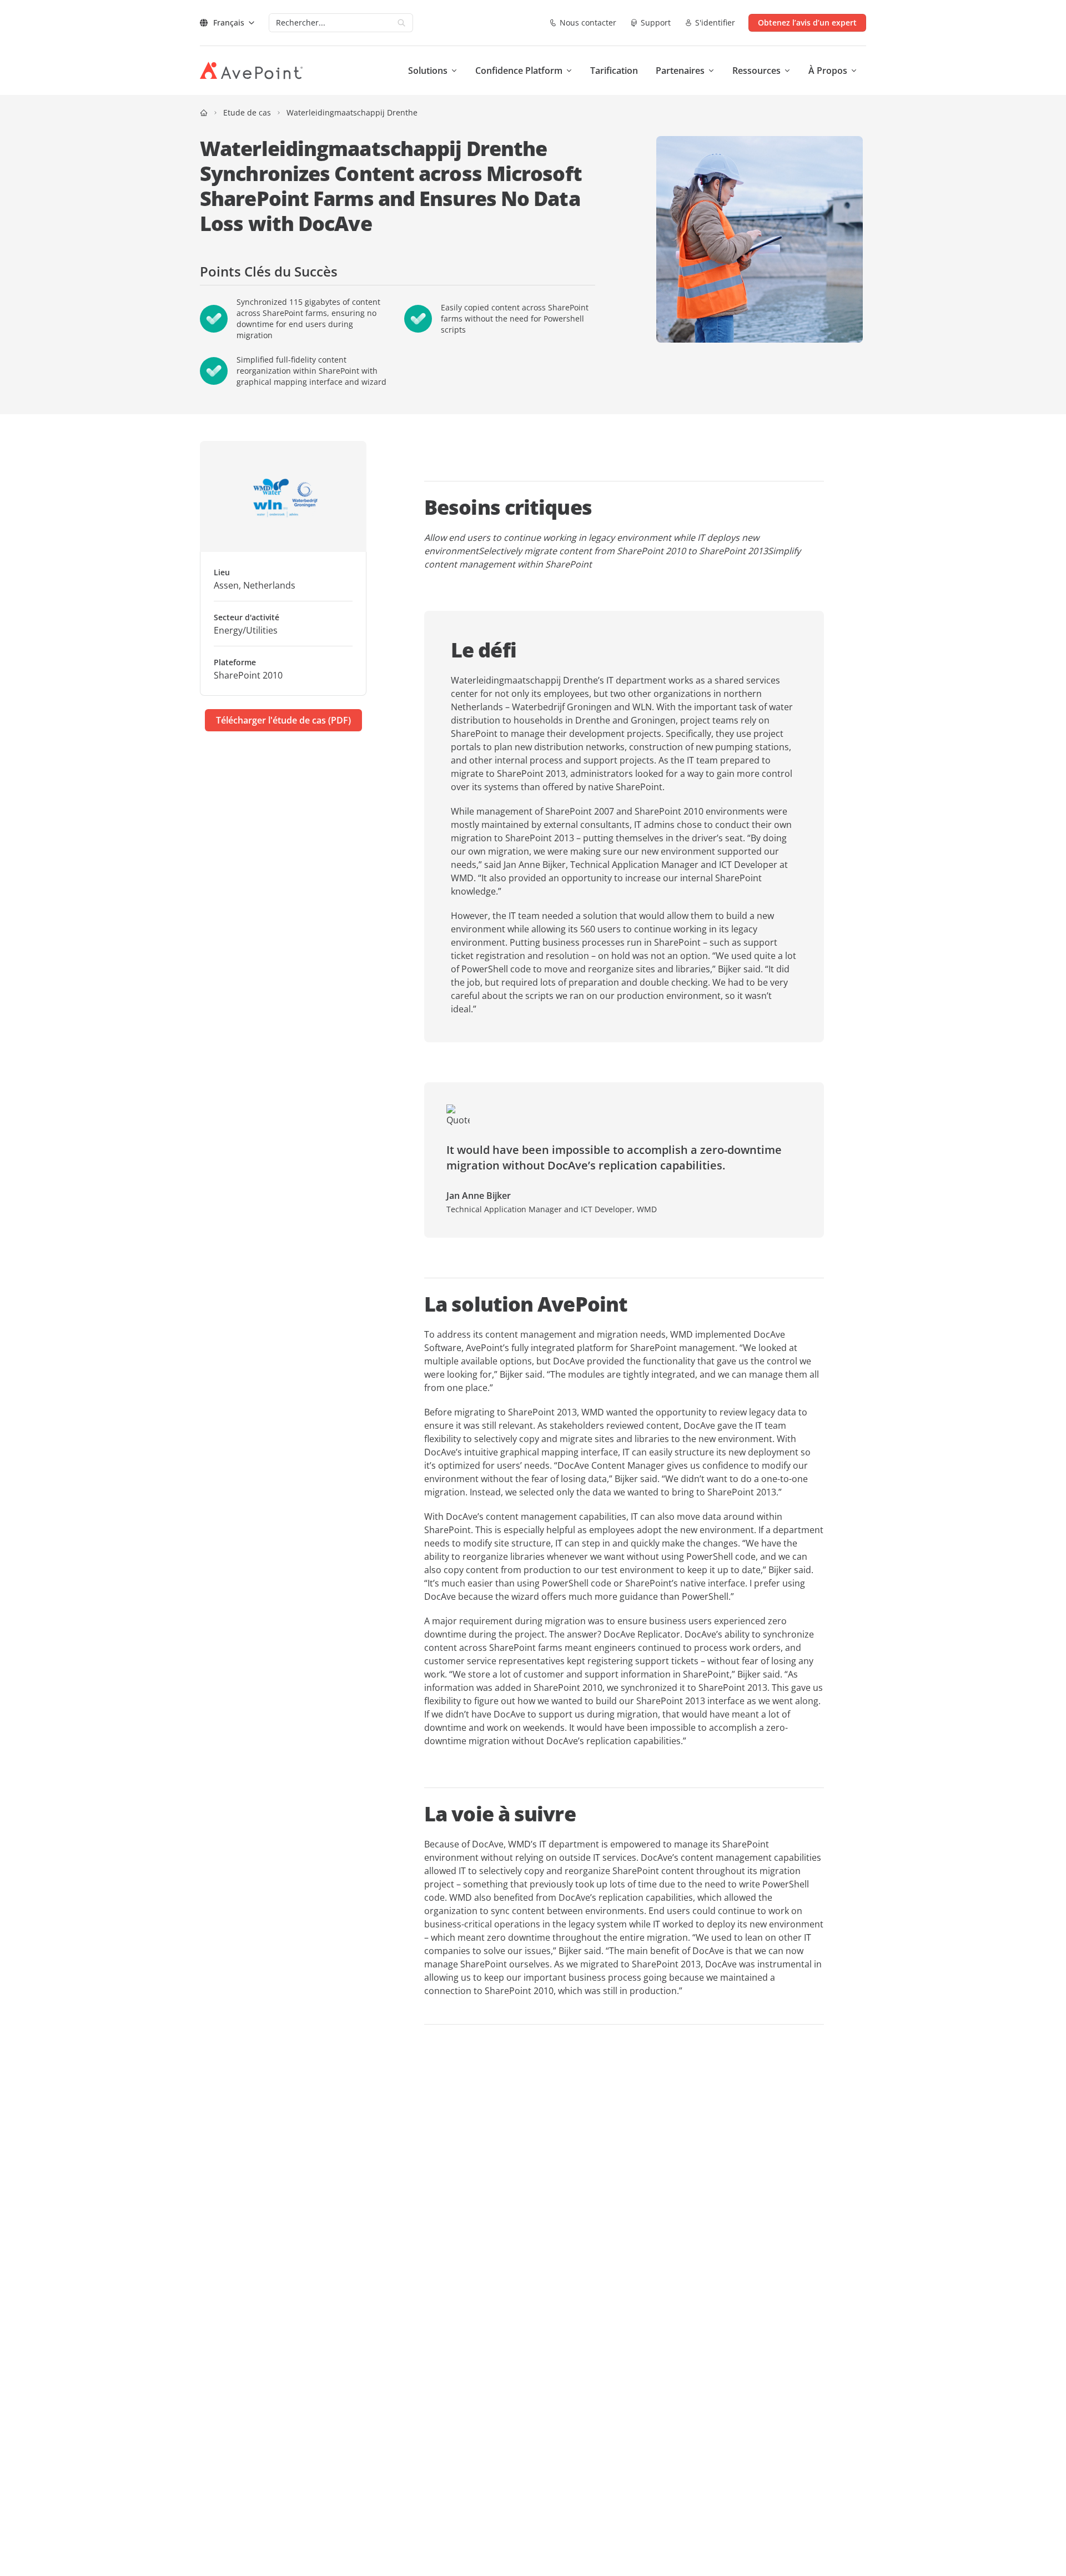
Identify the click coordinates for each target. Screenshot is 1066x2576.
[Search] (401, 23)
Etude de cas (247, 112)
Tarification (614, 71)
